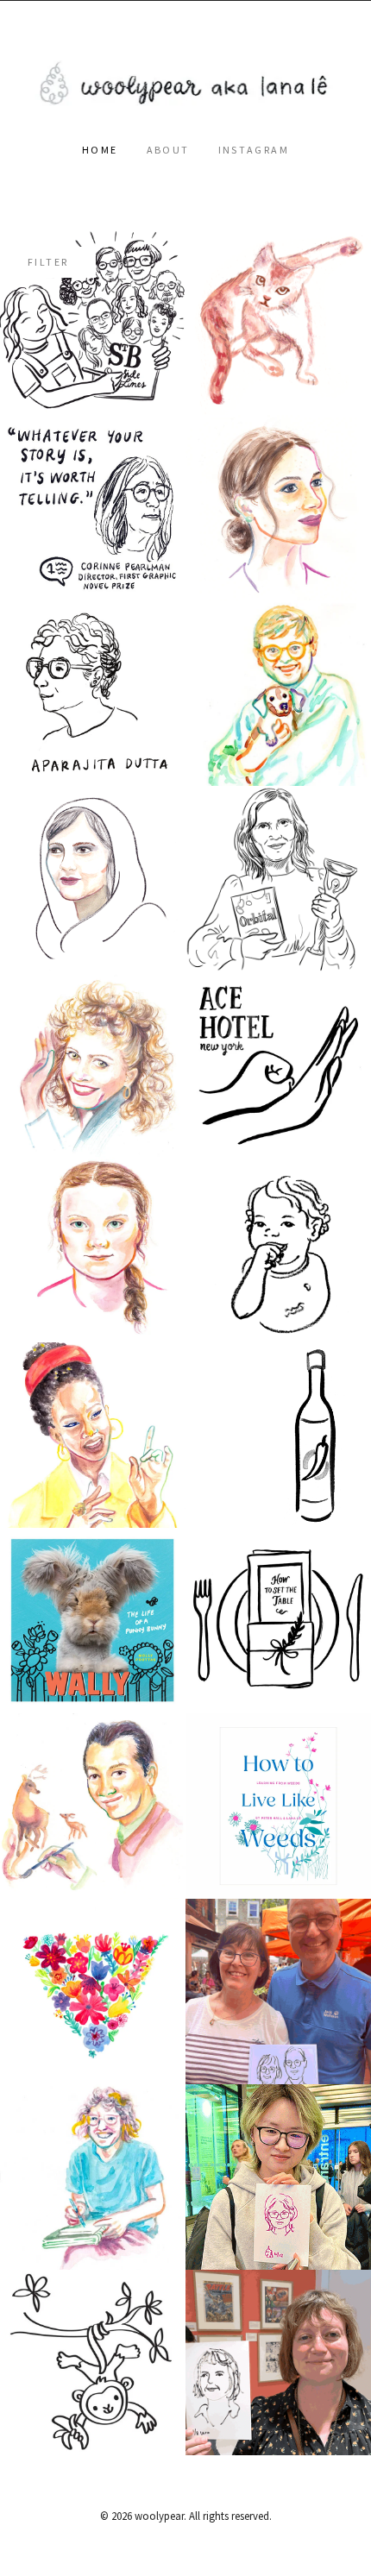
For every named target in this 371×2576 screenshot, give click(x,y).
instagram (254, 150)
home (100, 150)
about (168, 150)
